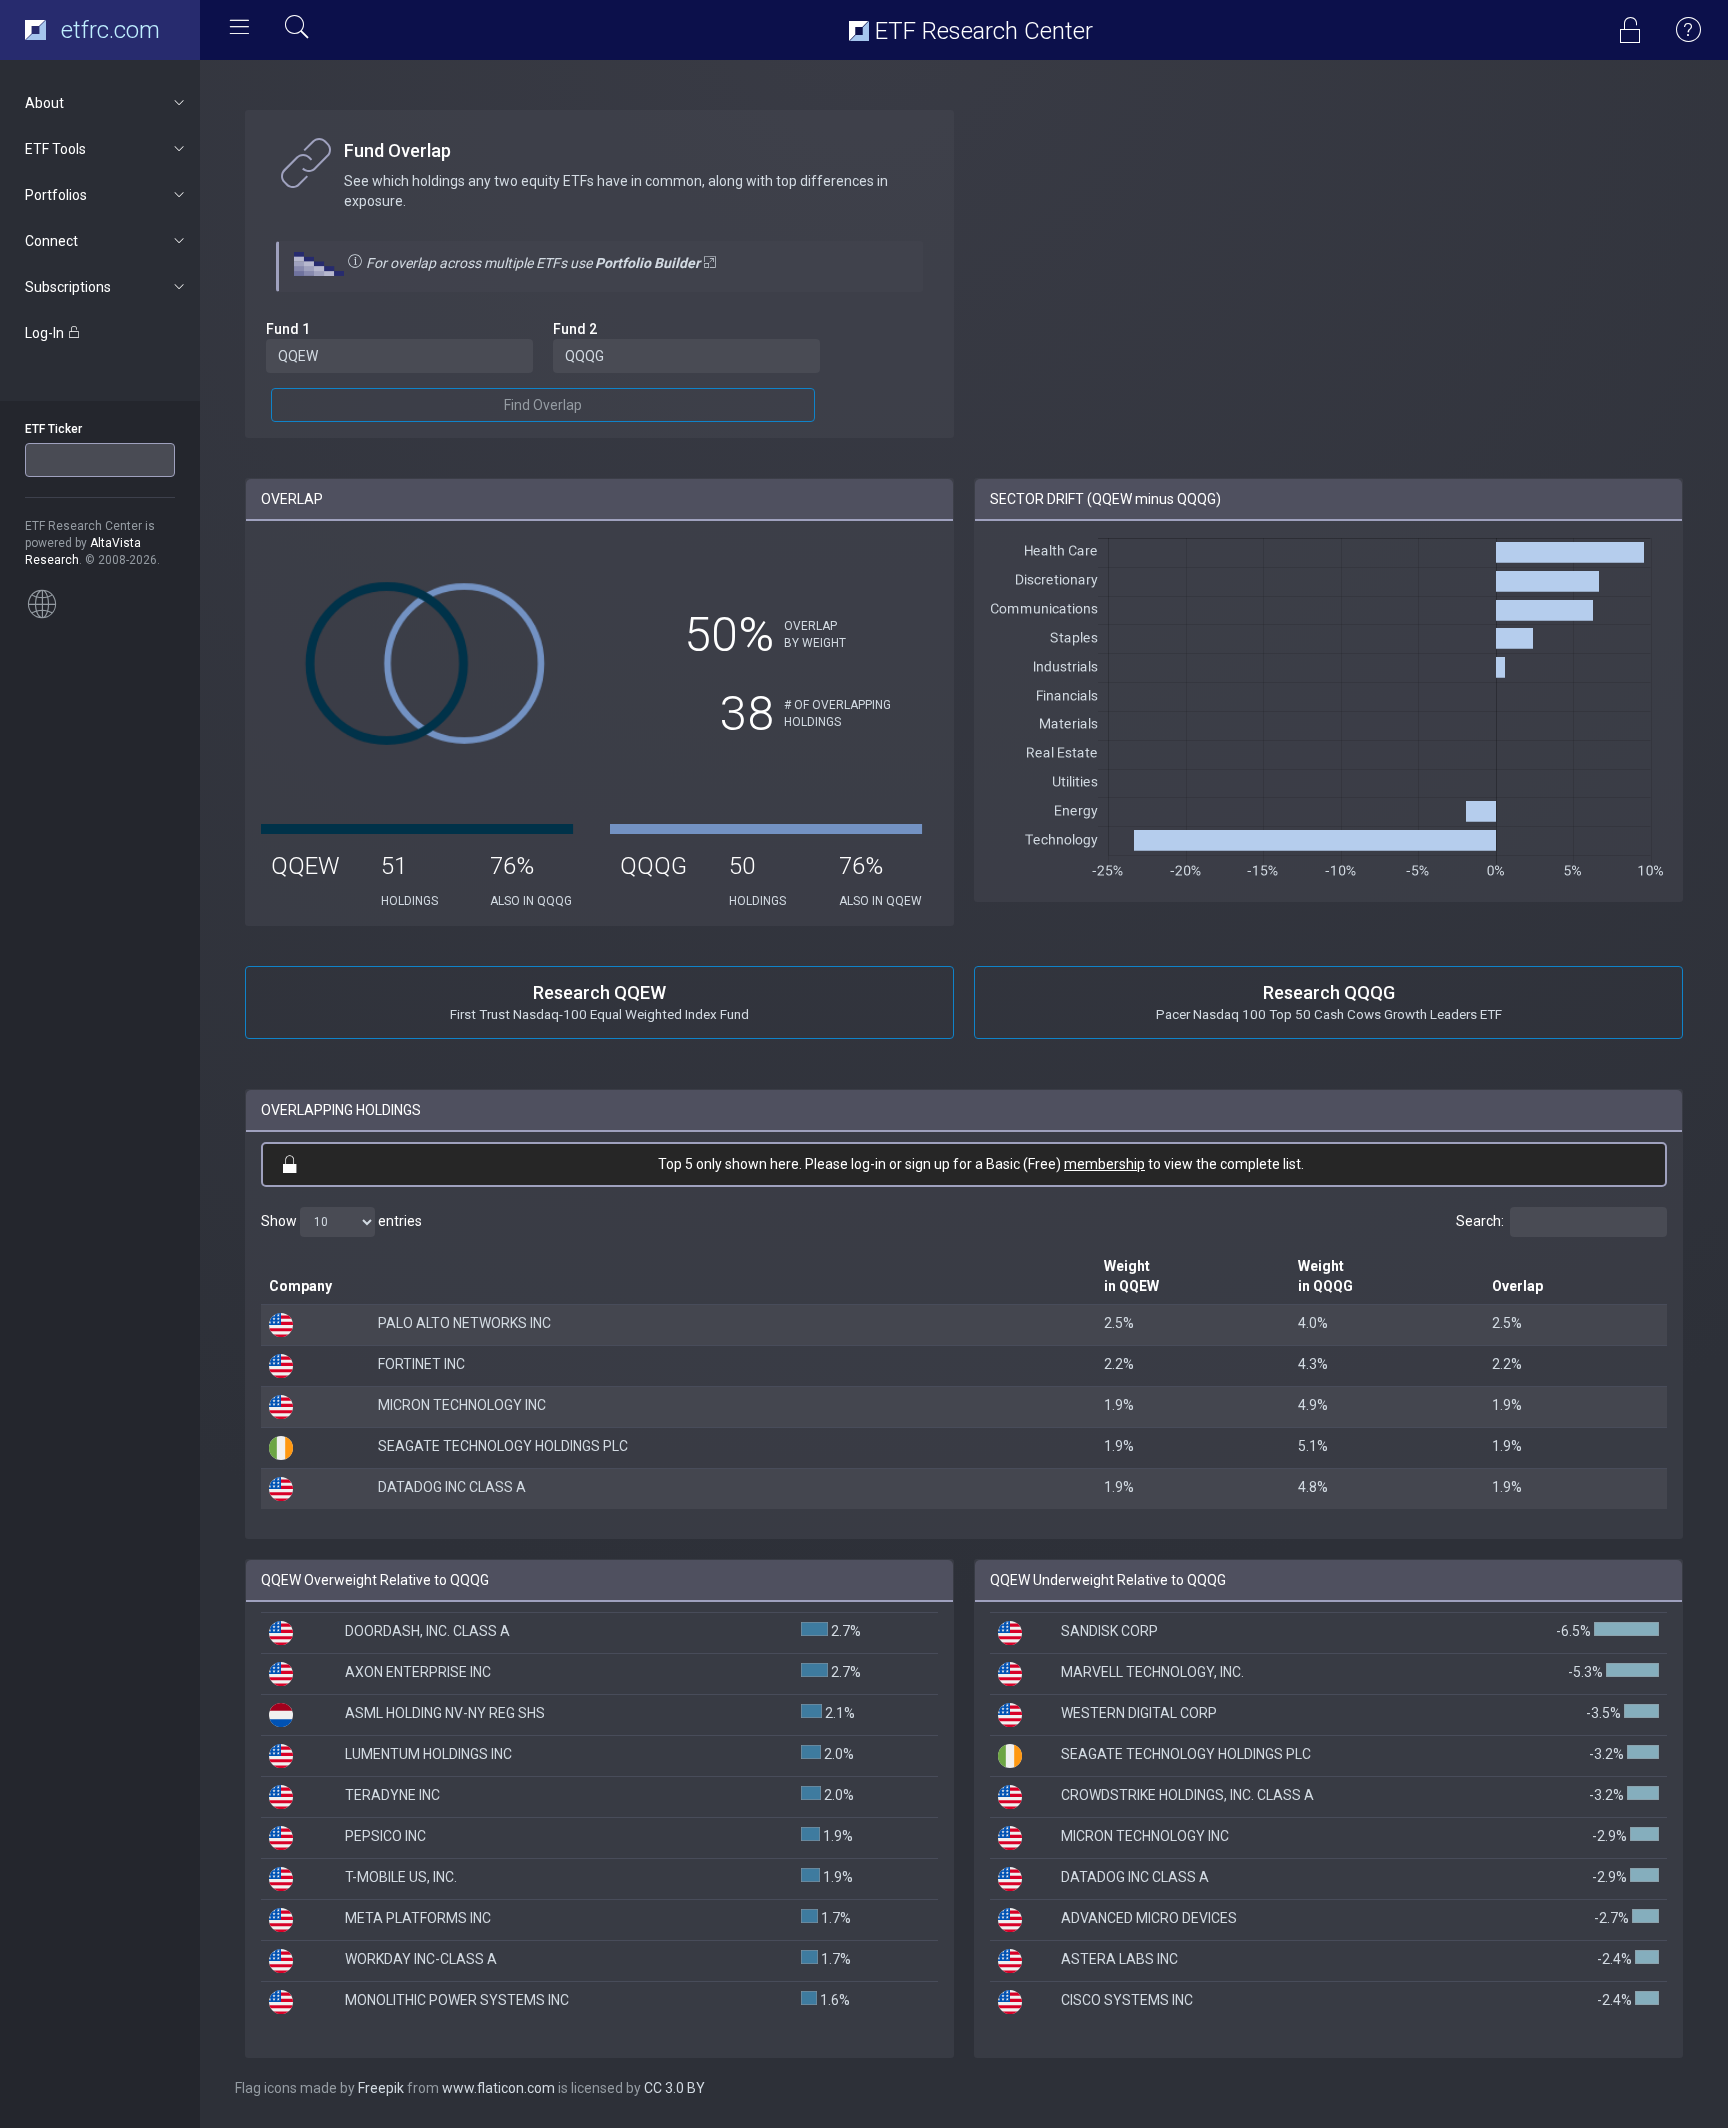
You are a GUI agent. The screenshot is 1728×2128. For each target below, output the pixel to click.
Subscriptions (68, 287)
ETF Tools (55, 149)
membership (1104, 1164)
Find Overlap (543, 405)
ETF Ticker (53, 429)
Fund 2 (575, 329)
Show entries (341, 1221)
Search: (1480, 1221)
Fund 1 (288, 329)
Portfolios (56, 195)
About (44, 103)
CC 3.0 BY (674, 2088)
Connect (51, 241)
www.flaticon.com (498, 2088)
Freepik (381, 2088)
